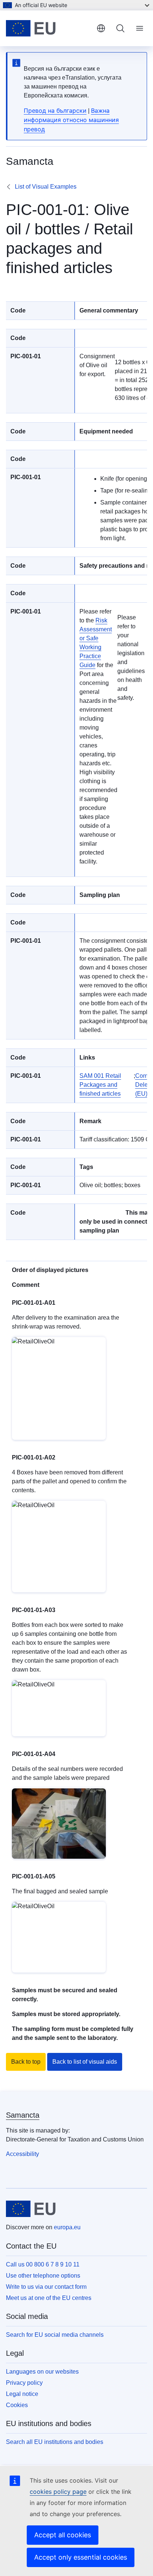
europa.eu (67, 2227)
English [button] (101, 28)
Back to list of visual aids (85, 2062)
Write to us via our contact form (46, 2287)
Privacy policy (24, 2383)
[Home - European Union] (48, 28)
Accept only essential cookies (81, 2557)
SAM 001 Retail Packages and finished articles (100, 1085)
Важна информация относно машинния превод (71, 120)
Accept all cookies (63, 2535)
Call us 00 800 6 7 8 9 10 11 (43, 2264)
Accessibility (22, 2154)
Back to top (26, 2062)
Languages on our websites (42, 2372)
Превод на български (55, 110)
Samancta (23, 2115)
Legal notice (22, 2394)
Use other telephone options (43, 2276)
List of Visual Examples (46, 187)
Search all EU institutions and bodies (55, 2442)
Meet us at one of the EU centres (49, 2298)
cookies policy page (58, 2492)
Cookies (17, 2405)
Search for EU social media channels (55, 2335)
